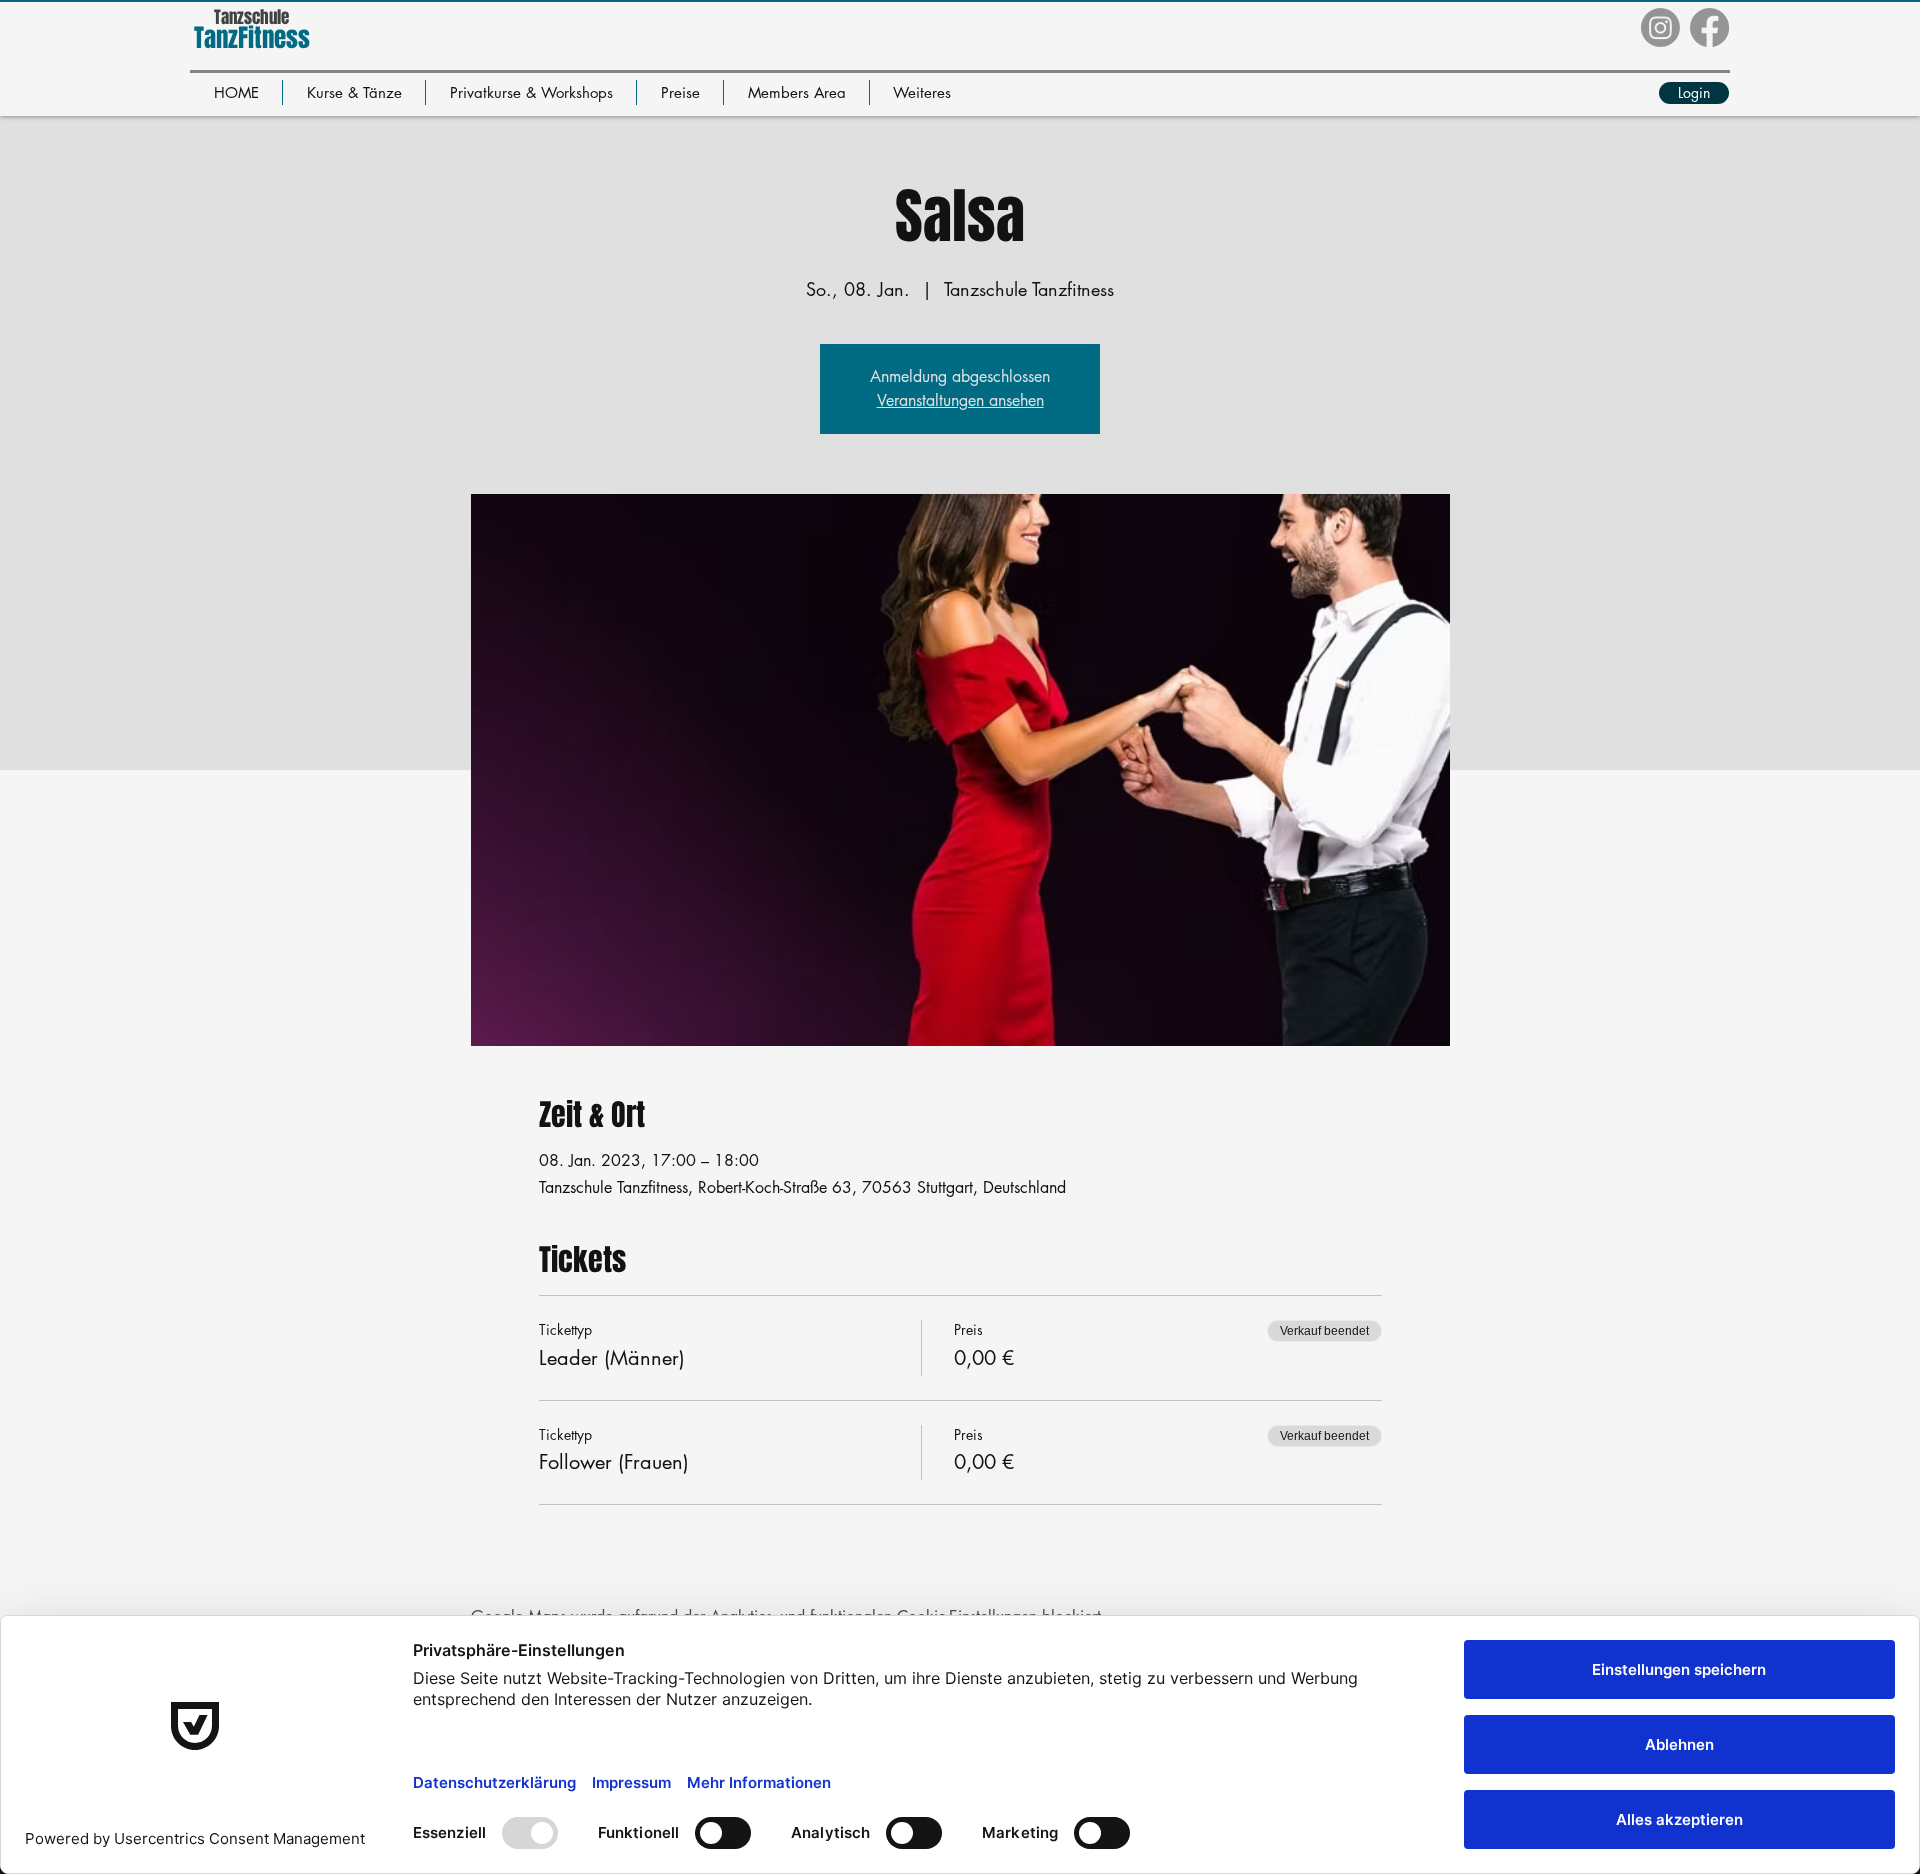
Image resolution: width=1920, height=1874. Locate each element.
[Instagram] (1660, 27)
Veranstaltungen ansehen (960, 400)
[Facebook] (1709, 27)
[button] (354, 92)
